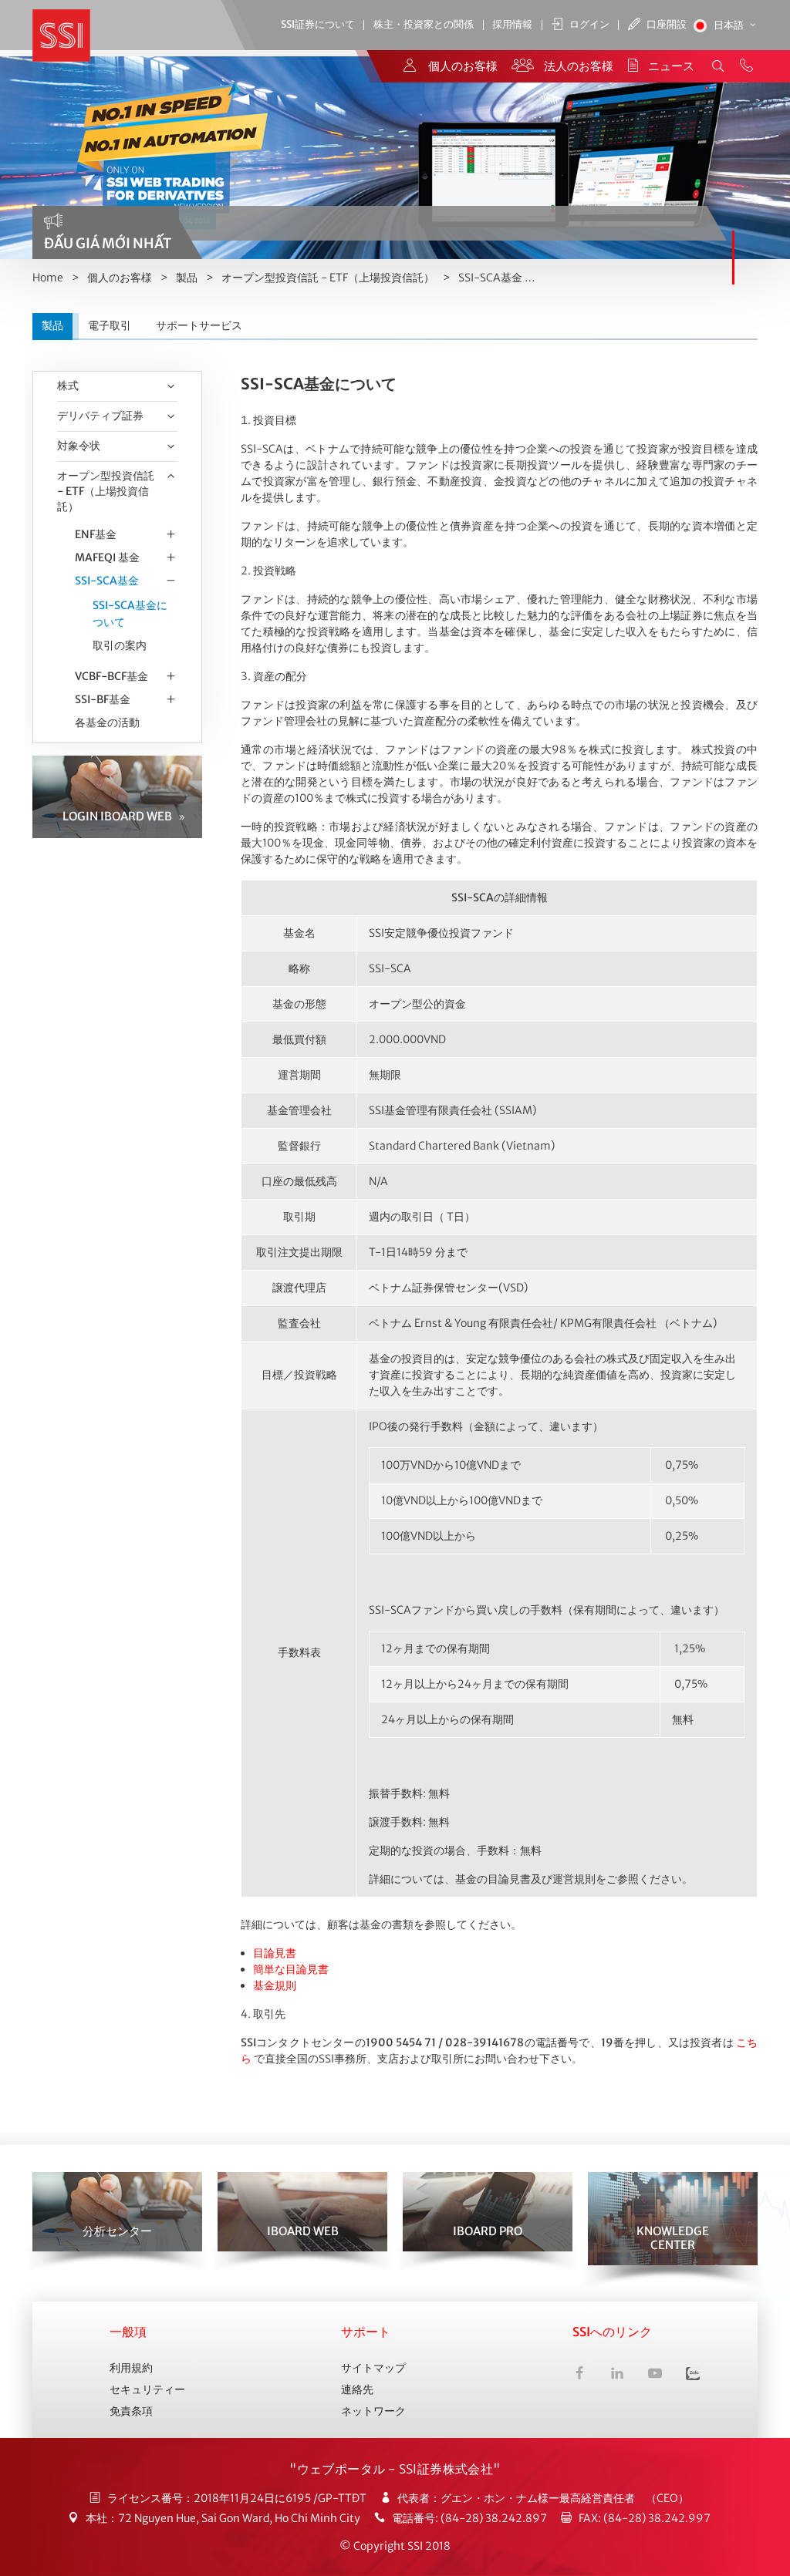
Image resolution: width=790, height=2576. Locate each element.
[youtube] (655, 2375)
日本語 (729, 25)
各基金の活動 (107, 722)
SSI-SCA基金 (490, 278)
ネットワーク (373, 2411)
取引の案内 (120, 645)
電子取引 (110, 325)
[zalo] (693, 2375)
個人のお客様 (120, 278)
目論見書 (275, 1953)
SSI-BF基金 (103, 699)
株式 (68, 386)
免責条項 (131, 2411)
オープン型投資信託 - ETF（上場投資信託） (328, 278)
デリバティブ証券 (100, 416)
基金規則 (275, 1985)
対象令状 (79, 446)
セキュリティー (147, 2389)
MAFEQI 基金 (107, 557)
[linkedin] (617, 2375)
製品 (187, 278)
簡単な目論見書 (291, 1969)
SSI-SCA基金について (130, 614)
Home (48, 278)
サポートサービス (199, 325)
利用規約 (131, 2368)
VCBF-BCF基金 (111, 676)
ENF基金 (96, 534)
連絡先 (357, 2389)
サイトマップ (373, 2368)
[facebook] (579, 2375)
